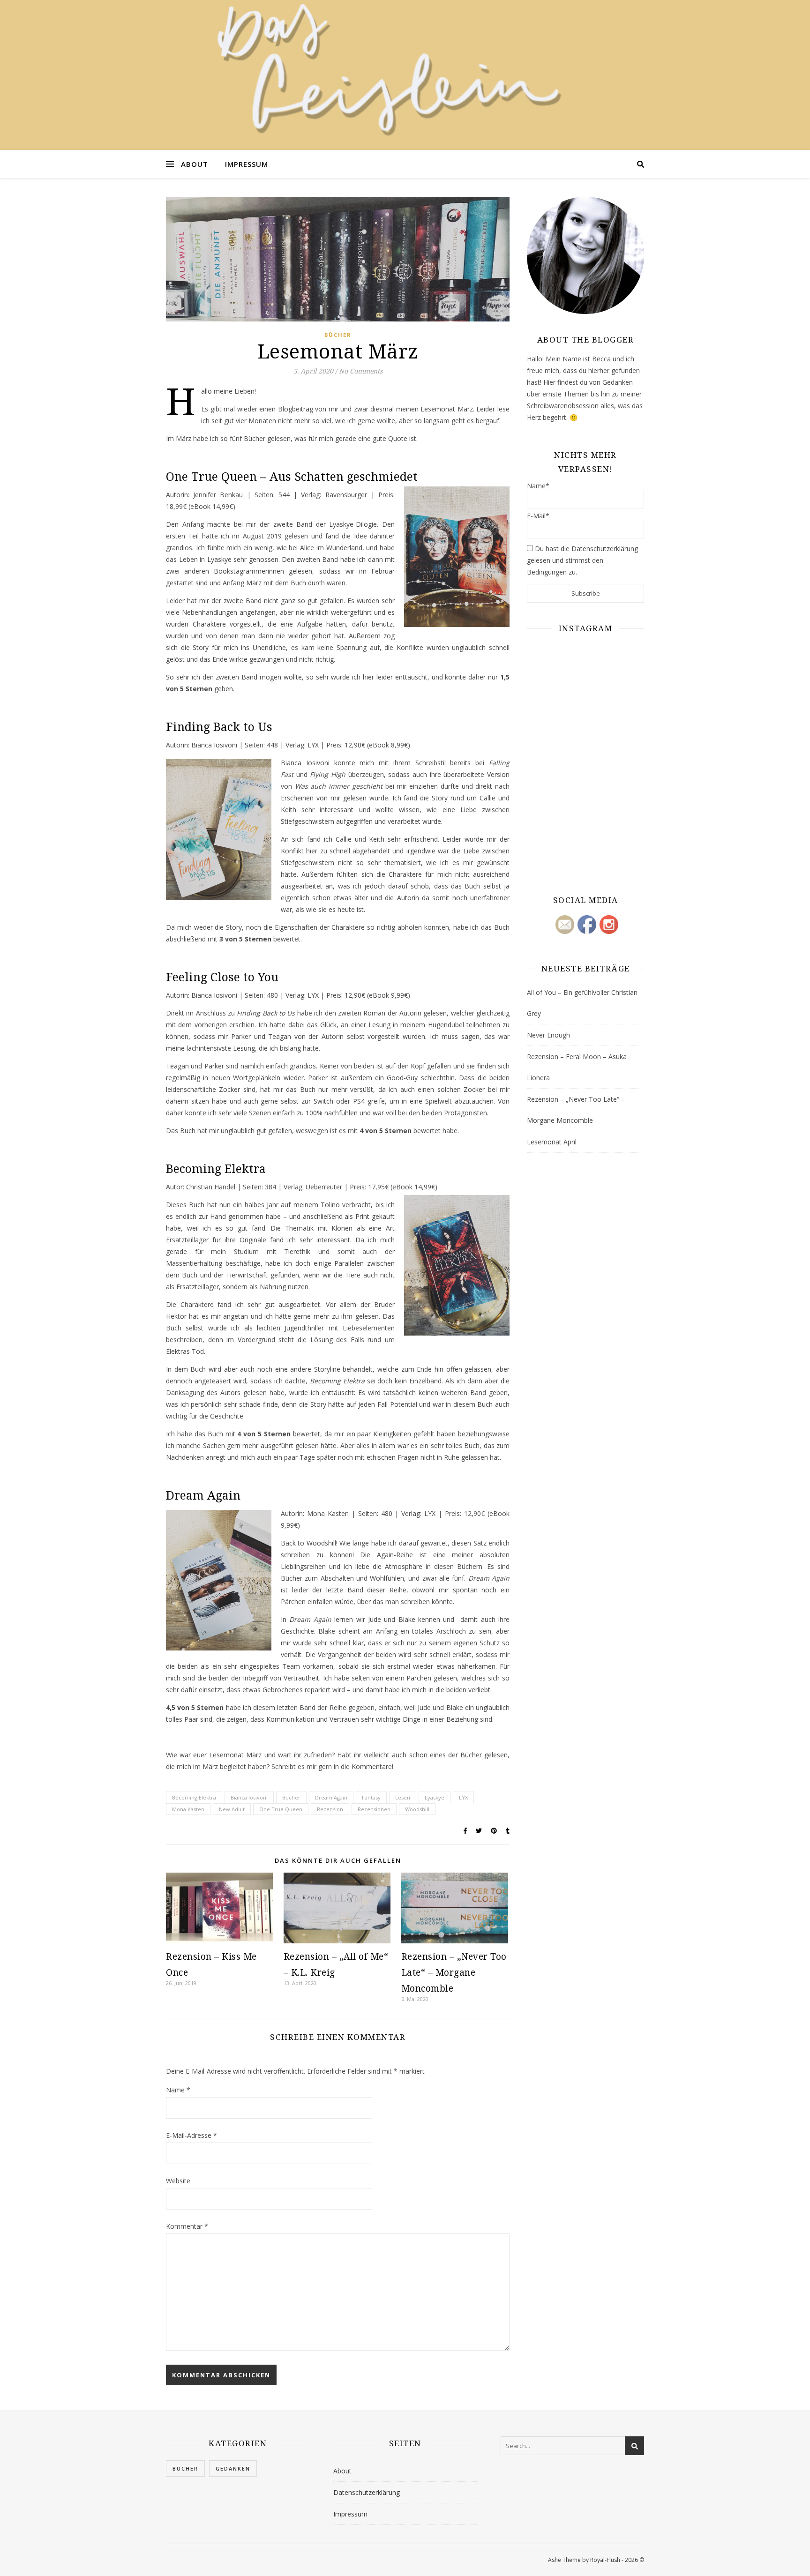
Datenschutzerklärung (367, 2492)
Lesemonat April (552, 1142)
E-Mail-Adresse (191, 2135)
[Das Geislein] (405, 75)
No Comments (361, 371)
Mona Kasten (188, 1809)
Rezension (330, 1809)
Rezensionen (374, 1809)
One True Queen (281, 1809)
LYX (463, 1797)
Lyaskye (435, 1797)
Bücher (338, 335)
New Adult (232, 1809)
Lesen (403, 1797)
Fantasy (371, 1797)
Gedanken (233, 2468)
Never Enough (548, 1035)
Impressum (247, 164)
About (195, 164)
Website (178, 2181)
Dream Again (331, 1797)
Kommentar (187, 2226)
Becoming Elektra (194, 1797)
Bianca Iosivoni (249, 1797)
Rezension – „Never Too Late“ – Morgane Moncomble (454, 1972)
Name (178, 2090)
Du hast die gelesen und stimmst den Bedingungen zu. (582, 560)
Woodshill (417, 1809)
